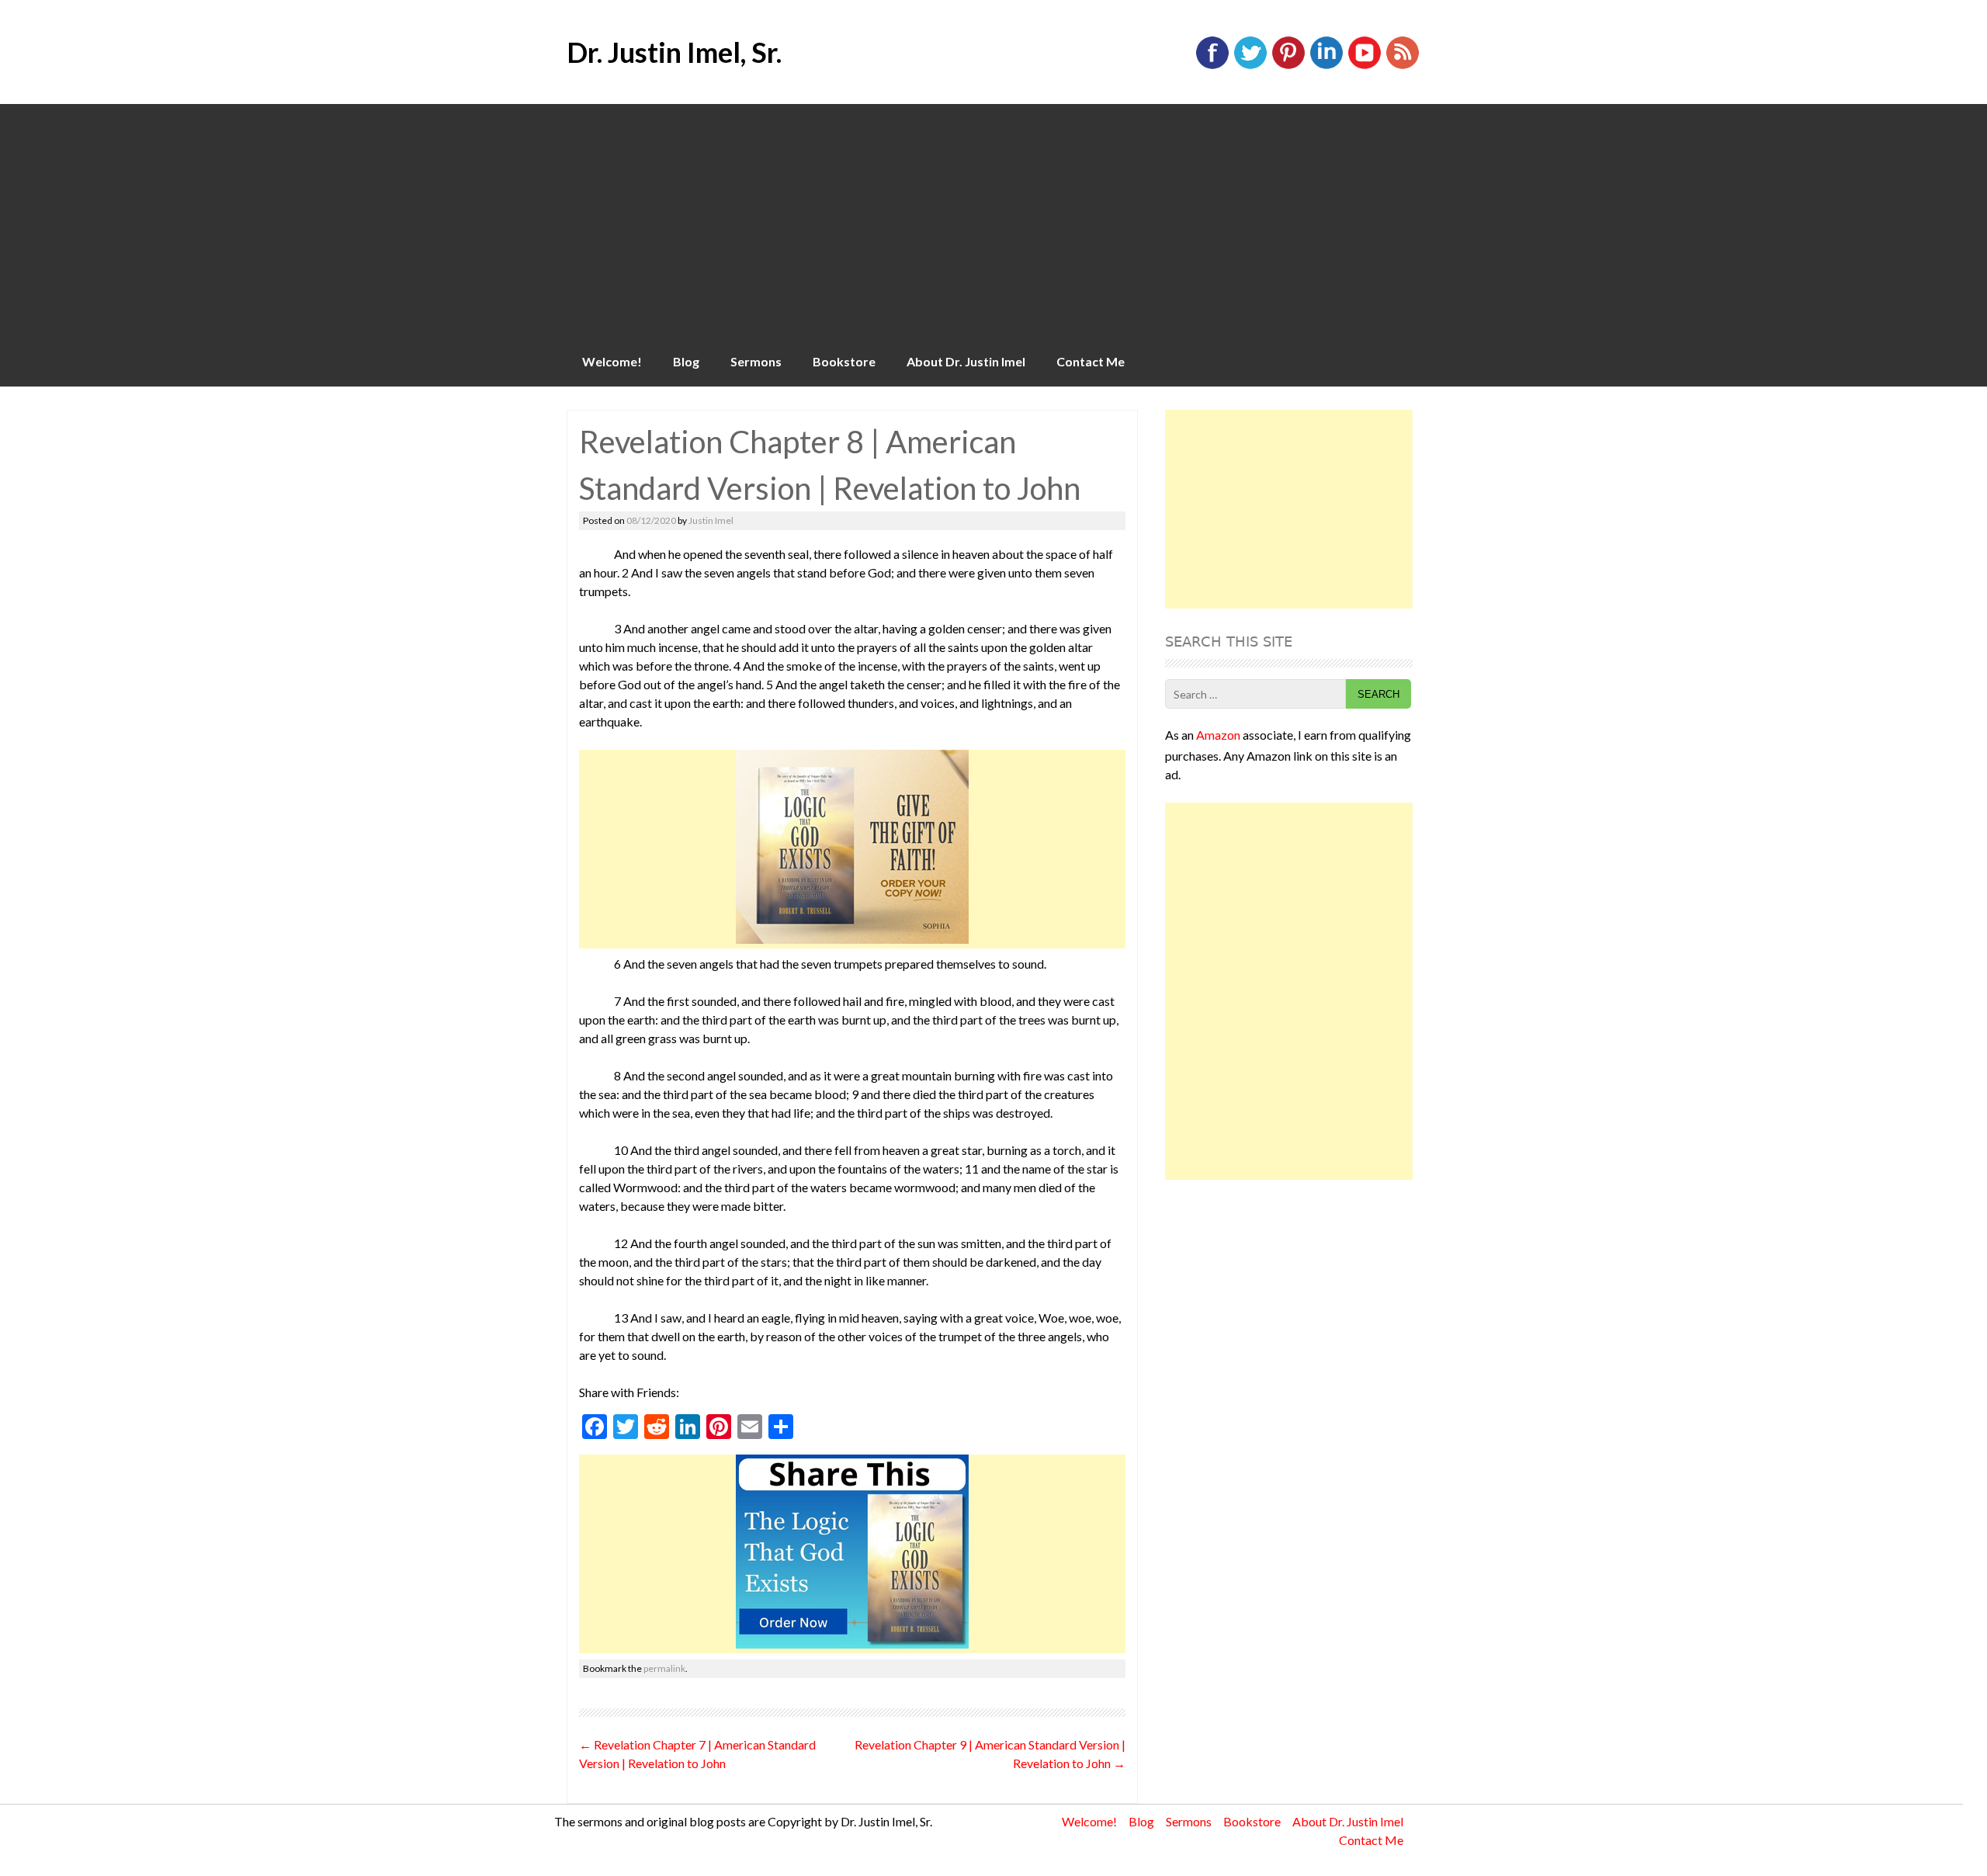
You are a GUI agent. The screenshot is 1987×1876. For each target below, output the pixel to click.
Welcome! (612, 361)
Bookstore (844, 361)
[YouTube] (1365, 66)
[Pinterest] (1288, 66)
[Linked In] (1326, 66)
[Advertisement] (993, 220)
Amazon (1218, 735)
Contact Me (1091, 361)
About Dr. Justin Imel (966, 361)
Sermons (756, 361)
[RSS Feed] (1403, 66)
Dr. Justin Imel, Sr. (674, 52)
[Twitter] (1250, 66)
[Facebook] (1212, 66)
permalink (664, 1668)
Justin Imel (711, 520)
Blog (686, 361)
